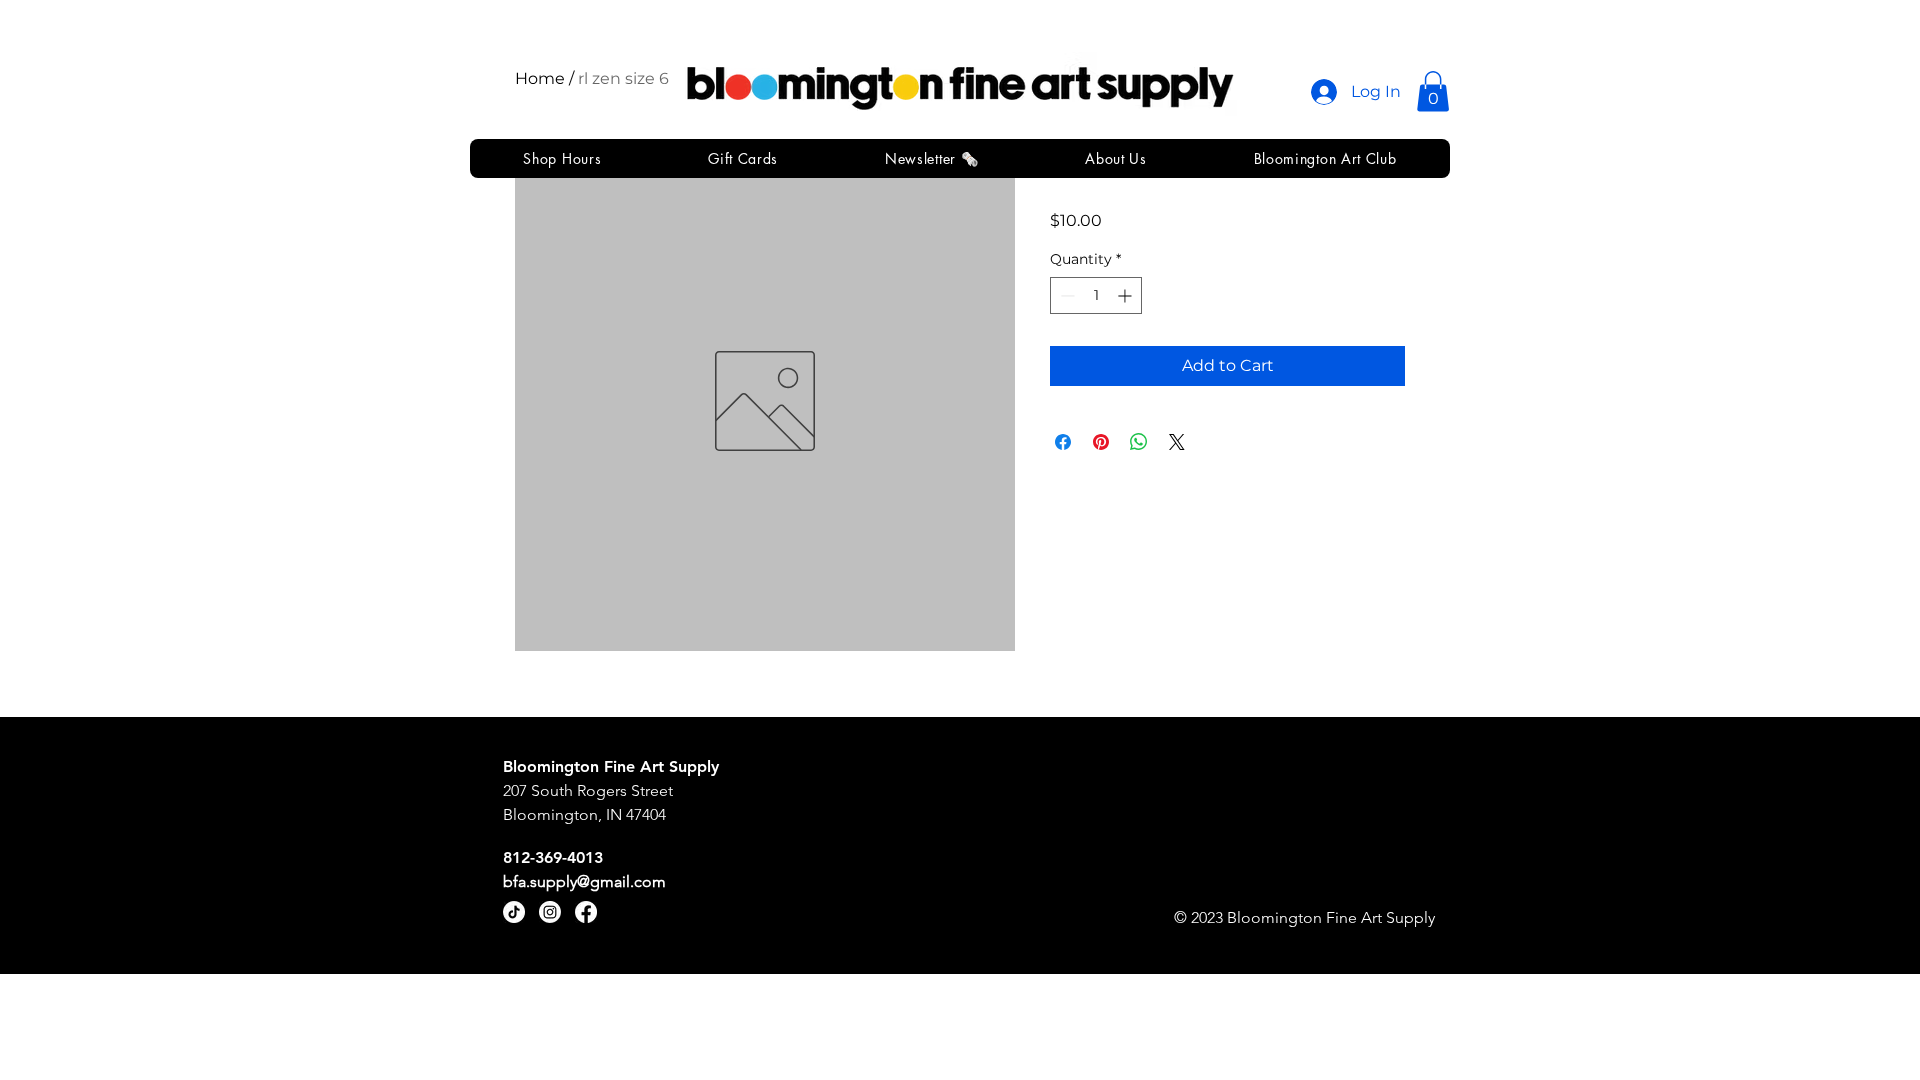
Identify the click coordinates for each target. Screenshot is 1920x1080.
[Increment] (1126, 295)
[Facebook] (586, 912)
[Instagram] (550, 912)
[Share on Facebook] (1063, 442)
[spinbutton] (1096, 295)
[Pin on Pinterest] (1101, 442)
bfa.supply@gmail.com (584, 881)
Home (540, 78)
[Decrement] (1065, 295)
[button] (1433, 91)
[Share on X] (1177, 442)
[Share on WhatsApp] (1139, 442)
